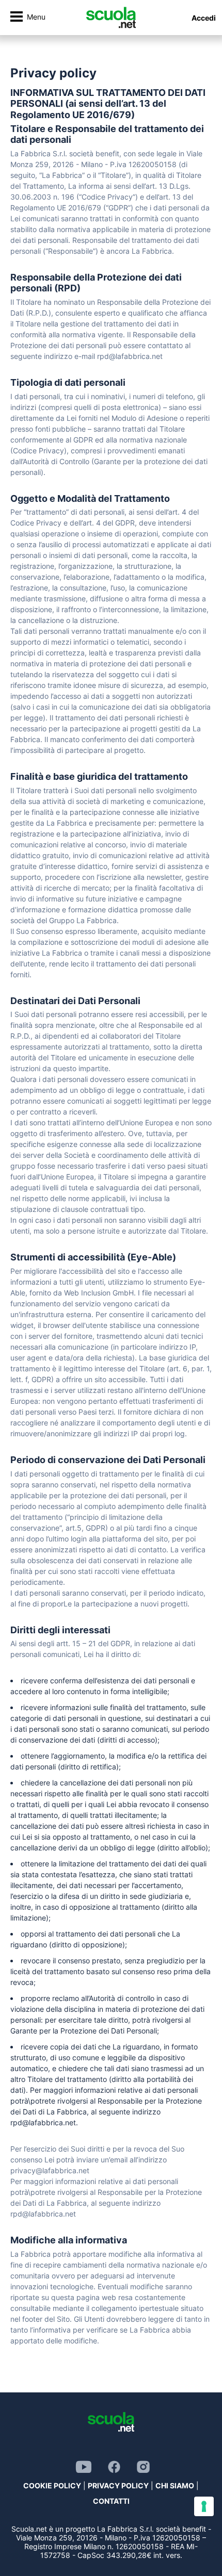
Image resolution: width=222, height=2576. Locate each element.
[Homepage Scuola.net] (111, 18)
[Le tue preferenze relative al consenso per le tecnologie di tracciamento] (204, 2506)
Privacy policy (118, 2485)
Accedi (204, 18)
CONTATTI (111, 2501)
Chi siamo (175, 2485)
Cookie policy (52, 2485)
